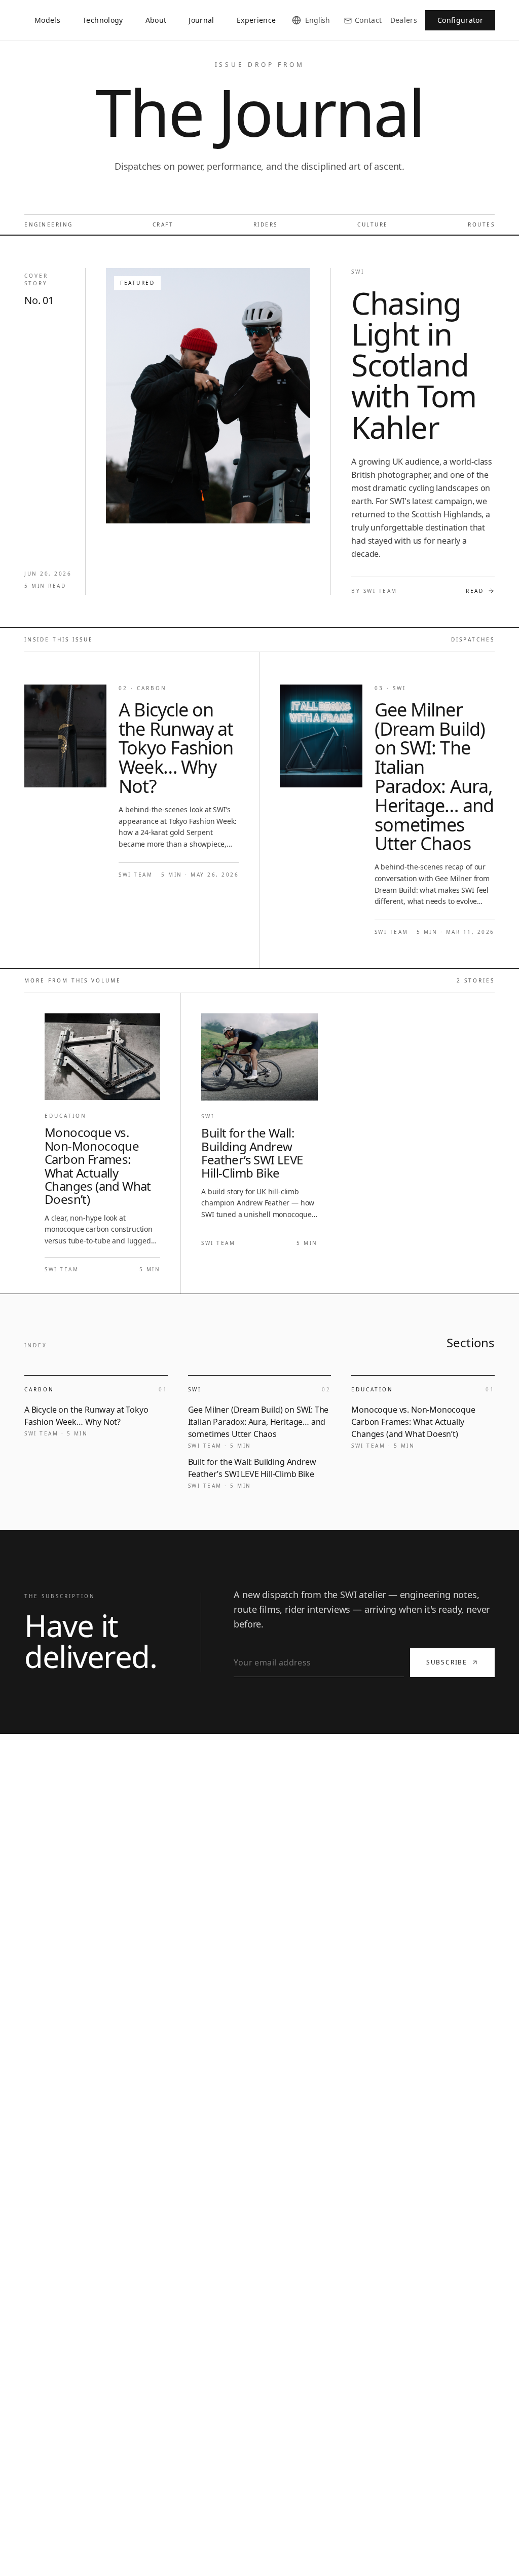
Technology (103, 20)
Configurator (460, 20)
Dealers (404, 20)
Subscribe (447, 1662)
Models (47, 20)
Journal (201, 20)
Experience (256, 20)
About (156, 20)
